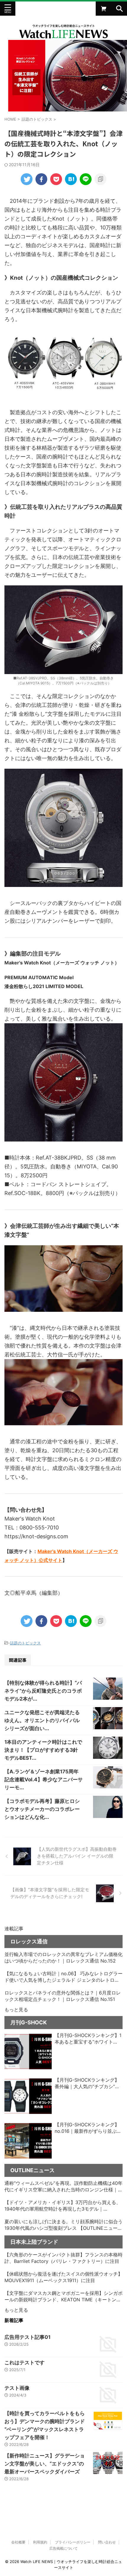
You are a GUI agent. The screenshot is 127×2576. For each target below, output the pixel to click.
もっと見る (16, 2010)
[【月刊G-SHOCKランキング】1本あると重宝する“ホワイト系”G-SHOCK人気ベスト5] (28, 2052)
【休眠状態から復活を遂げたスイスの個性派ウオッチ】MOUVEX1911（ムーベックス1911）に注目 (63, 2277)
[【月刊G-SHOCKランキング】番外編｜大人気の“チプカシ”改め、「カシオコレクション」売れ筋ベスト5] (28, 2096)
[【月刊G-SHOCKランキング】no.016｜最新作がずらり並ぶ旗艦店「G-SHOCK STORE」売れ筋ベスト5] (28, 2141)
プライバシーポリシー (73, 2542)
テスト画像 (17, 2388)
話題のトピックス (25, 1643)
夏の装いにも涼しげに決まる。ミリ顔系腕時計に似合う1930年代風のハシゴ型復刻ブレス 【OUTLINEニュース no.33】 (63, 2225)
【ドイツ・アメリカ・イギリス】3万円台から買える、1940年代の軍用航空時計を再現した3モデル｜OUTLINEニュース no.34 (63, 2206)
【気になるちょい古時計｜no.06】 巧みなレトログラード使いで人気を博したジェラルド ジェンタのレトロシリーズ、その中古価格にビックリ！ (63, 1977)
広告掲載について (63, 2548)
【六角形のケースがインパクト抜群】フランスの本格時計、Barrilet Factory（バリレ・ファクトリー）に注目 (63, 2258)
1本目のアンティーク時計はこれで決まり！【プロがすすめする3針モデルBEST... (43, 1750)
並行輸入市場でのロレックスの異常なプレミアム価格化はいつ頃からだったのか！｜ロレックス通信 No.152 (63, 1957)
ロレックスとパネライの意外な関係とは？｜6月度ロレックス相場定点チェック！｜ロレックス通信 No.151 (63, 1996)
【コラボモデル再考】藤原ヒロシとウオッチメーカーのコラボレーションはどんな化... (42, 1809)
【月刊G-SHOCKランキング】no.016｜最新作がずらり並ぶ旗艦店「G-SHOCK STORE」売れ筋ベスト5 (88, 2128)
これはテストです (25, 2363)
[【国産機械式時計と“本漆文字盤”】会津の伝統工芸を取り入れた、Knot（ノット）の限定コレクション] (71, 179)
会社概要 (18, 2542)
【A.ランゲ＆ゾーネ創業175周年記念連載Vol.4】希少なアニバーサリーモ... (44, 1780)
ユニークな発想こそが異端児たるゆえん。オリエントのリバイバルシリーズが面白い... (42, 1720)
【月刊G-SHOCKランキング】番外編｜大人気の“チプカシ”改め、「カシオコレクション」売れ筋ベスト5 (88, 2083)
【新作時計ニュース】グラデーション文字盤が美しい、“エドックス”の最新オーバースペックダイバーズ (45, 2464)
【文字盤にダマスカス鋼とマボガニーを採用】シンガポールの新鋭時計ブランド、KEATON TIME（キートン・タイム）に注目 (63, 2297)
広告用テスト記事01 (27, 2337)
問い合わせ (107, 2542)
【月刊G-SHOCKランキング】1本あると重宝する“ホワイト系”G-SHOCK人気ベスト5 (88, 2039)
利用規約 (40, 2542)
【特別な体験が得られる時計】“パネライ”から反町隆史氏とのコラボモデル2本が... (43, 1691)
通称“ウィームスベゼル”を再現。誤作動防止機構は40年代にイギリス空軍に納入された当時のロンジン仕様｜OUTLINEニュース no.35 (63, 2187)
